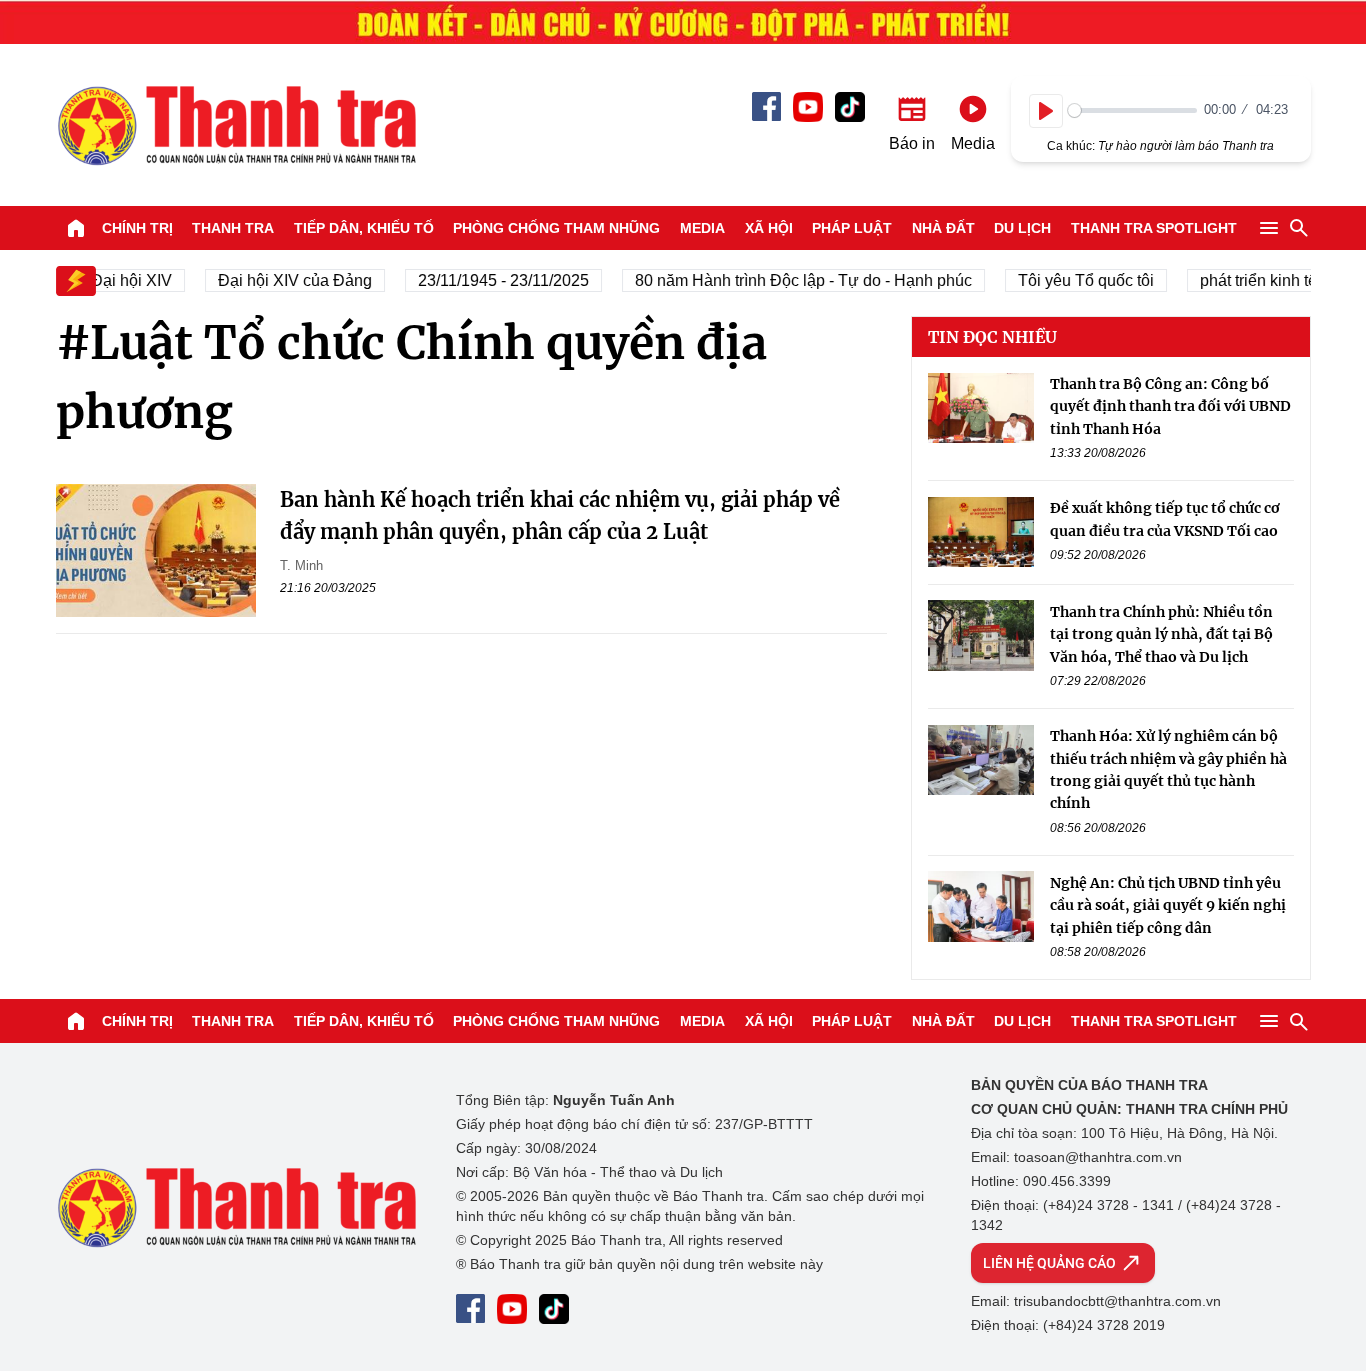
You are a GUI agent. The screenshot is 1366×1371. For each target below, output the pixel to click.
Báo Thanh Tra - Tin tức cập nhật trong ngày (236, 125)
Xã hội (769, 228)
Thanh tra (233, 228)
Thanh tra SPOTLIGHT (1154, 228)
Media (702, 228)
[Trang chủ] (76, 228)
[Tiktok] (850, 107)
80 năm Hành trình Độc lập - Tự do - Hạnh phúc (792, 280)
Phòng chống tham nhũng (556, 228)
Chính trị (137, 228)
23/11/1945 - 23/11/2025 (492, 280)
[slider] (1132, 110)
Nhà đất (943, 228)
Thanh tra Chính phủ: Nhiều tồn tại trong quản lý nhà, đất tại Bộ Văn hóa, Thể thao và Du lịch (1161, 633)
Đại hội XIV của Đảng (284, 280)
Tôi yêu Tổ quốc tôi (1075, 280)
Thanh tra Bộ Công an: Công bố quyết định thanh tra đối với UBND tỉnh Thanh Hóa (1170, 406)
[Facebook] (766, 106)
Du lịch (1022, 228)
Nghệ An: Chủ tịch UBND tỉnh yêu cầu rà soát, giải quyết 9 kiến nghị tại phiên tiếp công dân (1168, 904)
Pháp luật (852, 228)
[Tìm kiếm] (1299, 228)
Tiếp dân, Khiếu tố (364, 228)
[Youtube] (808, 107)
